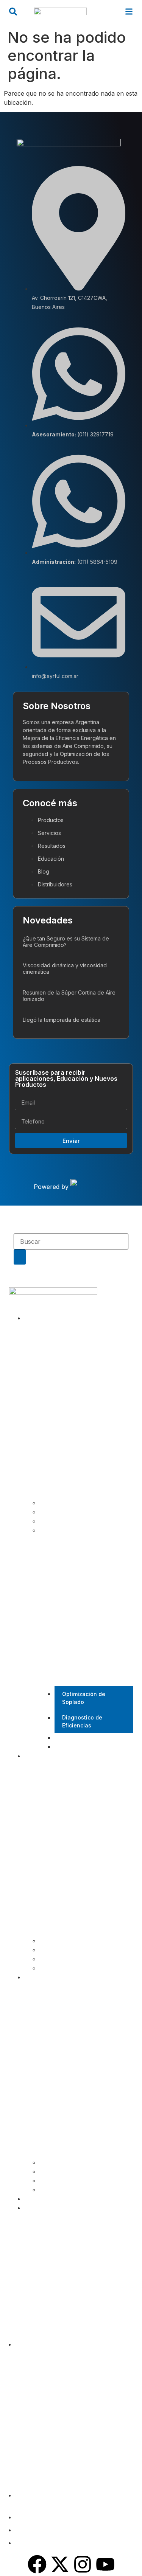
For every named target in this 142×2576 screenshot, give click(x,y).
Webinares (54, 2181)
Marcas (49, 1521)
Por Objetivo (56, 1950)
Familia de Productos (67, 1512)
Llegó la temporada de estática (62, 1020)
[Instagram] (83, 2564)
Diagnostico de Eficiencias (82, 1721)
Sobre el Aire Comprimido (73, 2172)
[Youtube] (105, 2564)
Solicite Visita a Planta (84, 1747)
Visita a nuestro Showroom (90, 1738)
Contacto (36, 2208)
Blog (30, 2199)
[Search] (20, 1257)
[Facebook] (37, 2564)
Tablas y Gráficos (63, 2162)
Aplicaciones (56, 1503)
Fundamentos (58, 2190)
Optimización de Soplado (84, 1698)
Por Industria (56, 1959)
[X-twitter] (60, 2564)
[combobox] (71, 1241)
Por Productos (58, 1941)
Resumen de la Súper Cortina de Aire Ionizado (69, 996)
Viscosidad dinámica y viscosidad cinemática (65, 968)
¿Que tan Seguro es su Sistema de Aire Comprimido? (66, 942)
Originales (53, 1968)
